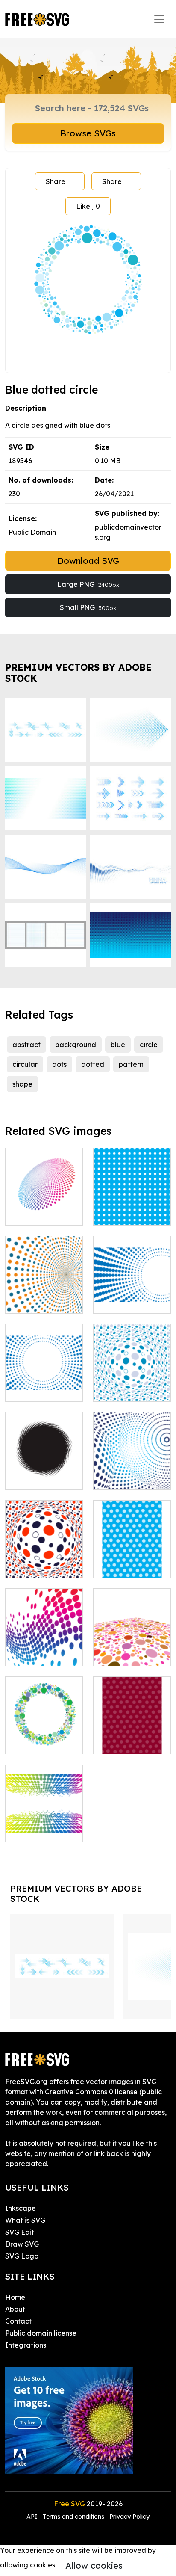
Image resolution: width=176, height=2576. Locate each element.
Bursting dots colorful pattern (44, 1825)
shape (22, 1084)
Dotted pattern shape (44, 1208)
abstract (26, 1045)
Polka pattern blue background (132, 1561)
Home (15, 2297)
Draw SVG (22, 2244)
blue (118, 1045)
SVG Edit (20, 2232)
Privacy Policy (129, 2517)
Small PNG (88, 607)
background (76, 1045)
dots (59, 1064)
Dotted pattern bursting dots (44, 1649)
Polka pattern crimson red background (132, 1732)
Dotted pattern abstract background (44, 1291)
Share (56, 181)
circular (25, 1064)
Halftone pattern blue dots (44, 1385)
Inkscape (21, 2208)
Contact (18, 2321)
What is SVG (25, 2220)
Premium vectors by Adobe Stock (78, 673)
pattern (131, 1064)
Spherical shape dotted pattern (44, 1561)
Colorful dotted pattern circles (44, 1737)
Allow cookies (94, 2566)
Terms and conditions (73, 2517)
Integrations (26, 2345)
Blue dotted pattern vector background (132, 1468)
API (33, 2517)
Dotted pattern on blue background (132, 1203)
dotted (93, 1064)
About (15, 2309)
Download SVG (88, 561)
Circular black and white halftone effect (44, 1468)
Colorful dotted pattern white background (132, 1644)
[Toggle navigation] (159, 19)
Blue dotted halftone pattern (132, 1297)
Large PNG (88, 584)
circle (149, 1045)
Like (88, 206)
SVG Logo (22, 2256)
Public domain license (41, 2333)
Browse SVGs (88, 133)
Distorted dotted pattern (132, 1385)
